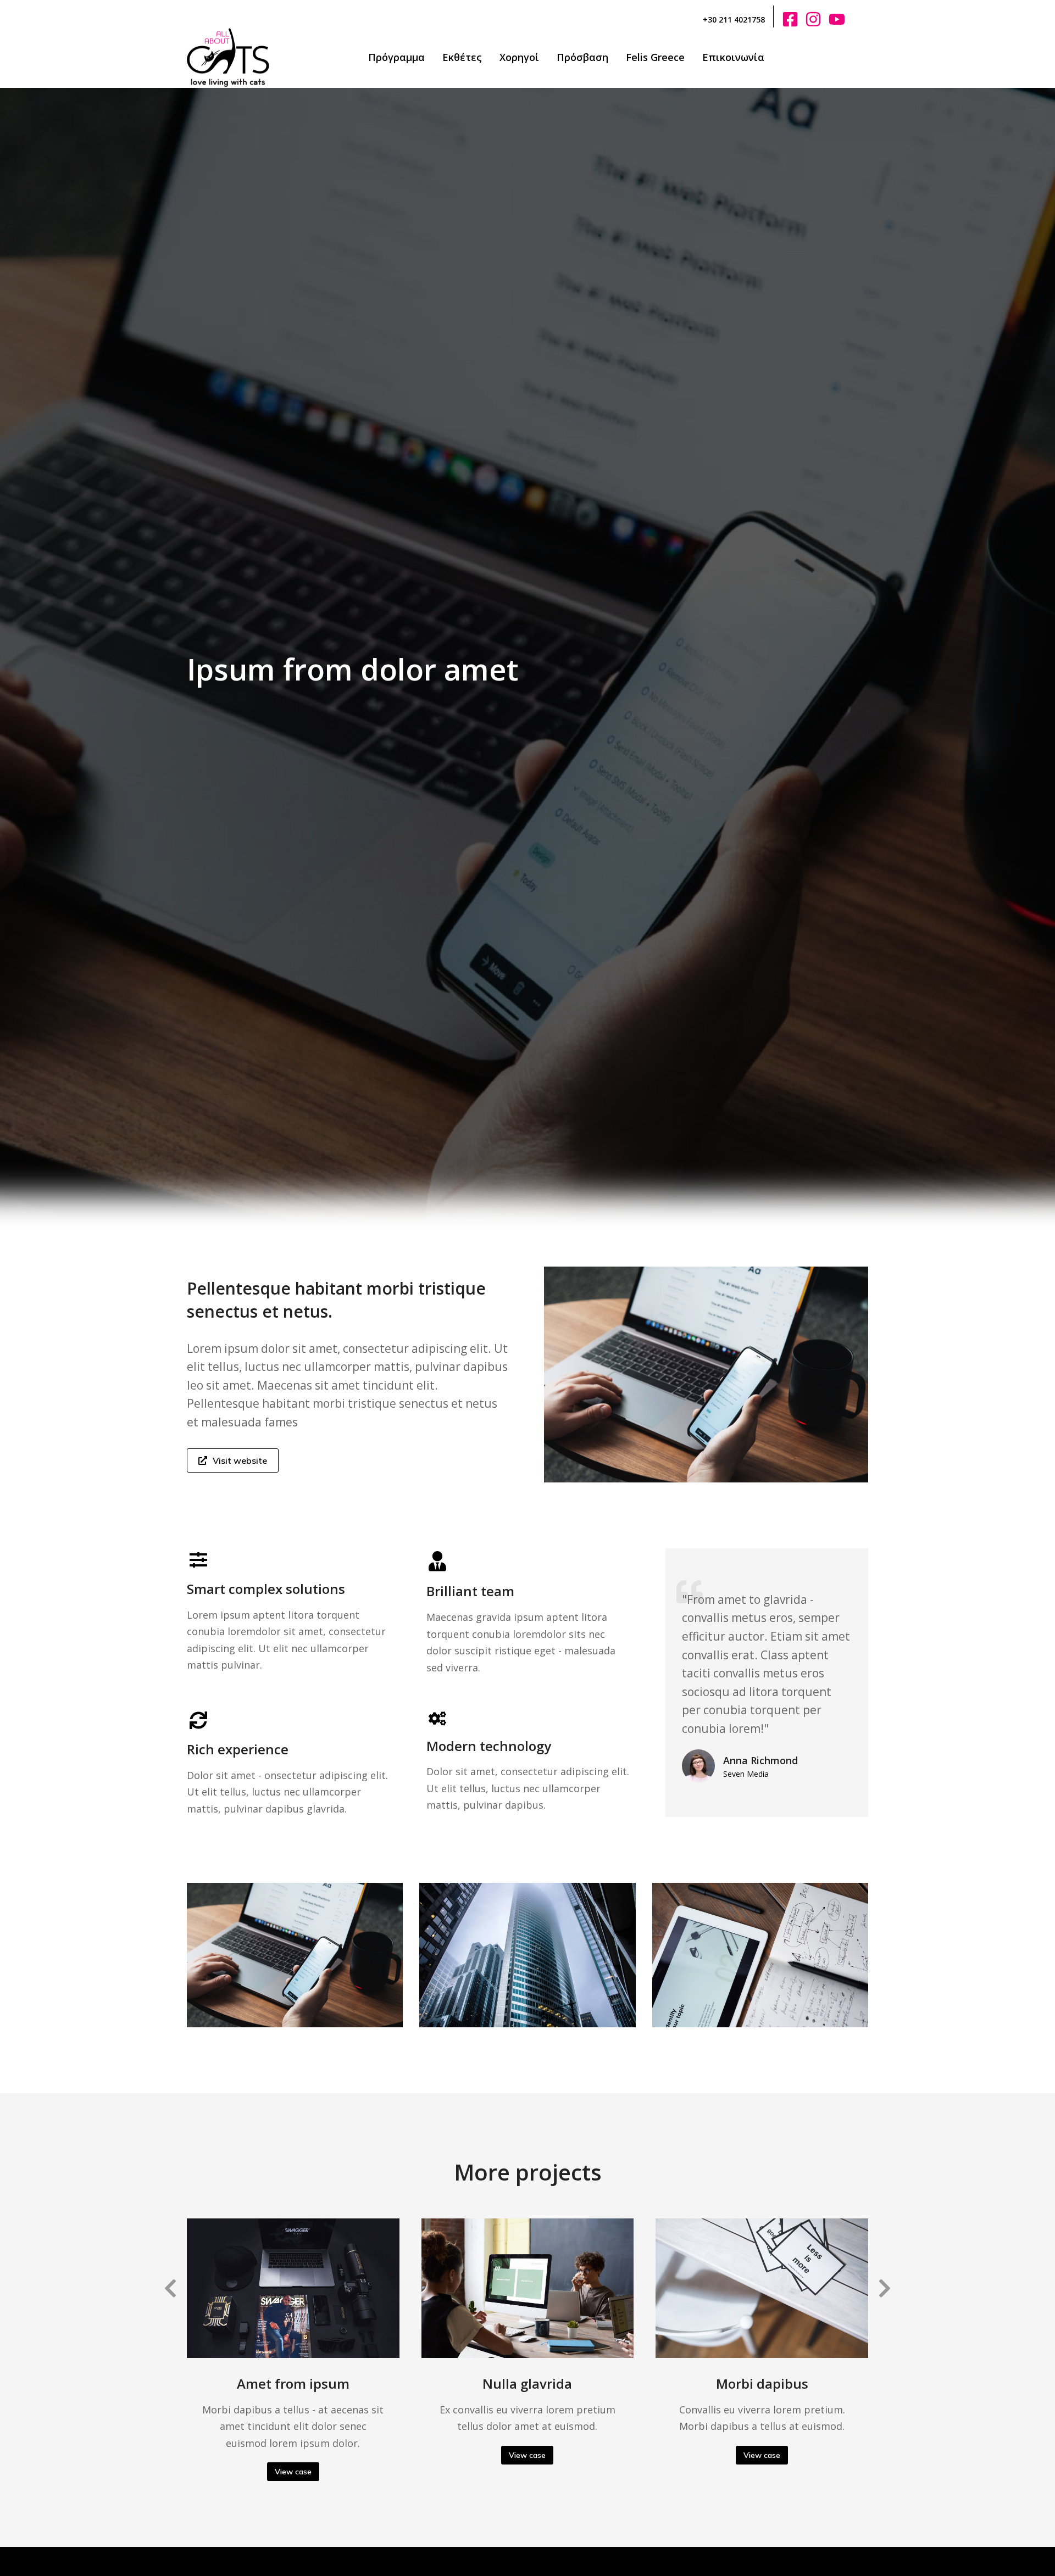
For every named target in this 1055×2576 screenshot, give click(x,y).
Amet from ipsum (293, 2383)
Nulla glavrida (527, 2383)
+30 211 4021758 (734, 19)
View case (293, 2472)
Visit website (240, 1460)
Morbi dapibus (762, 2383)
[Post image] (293, 2288)
